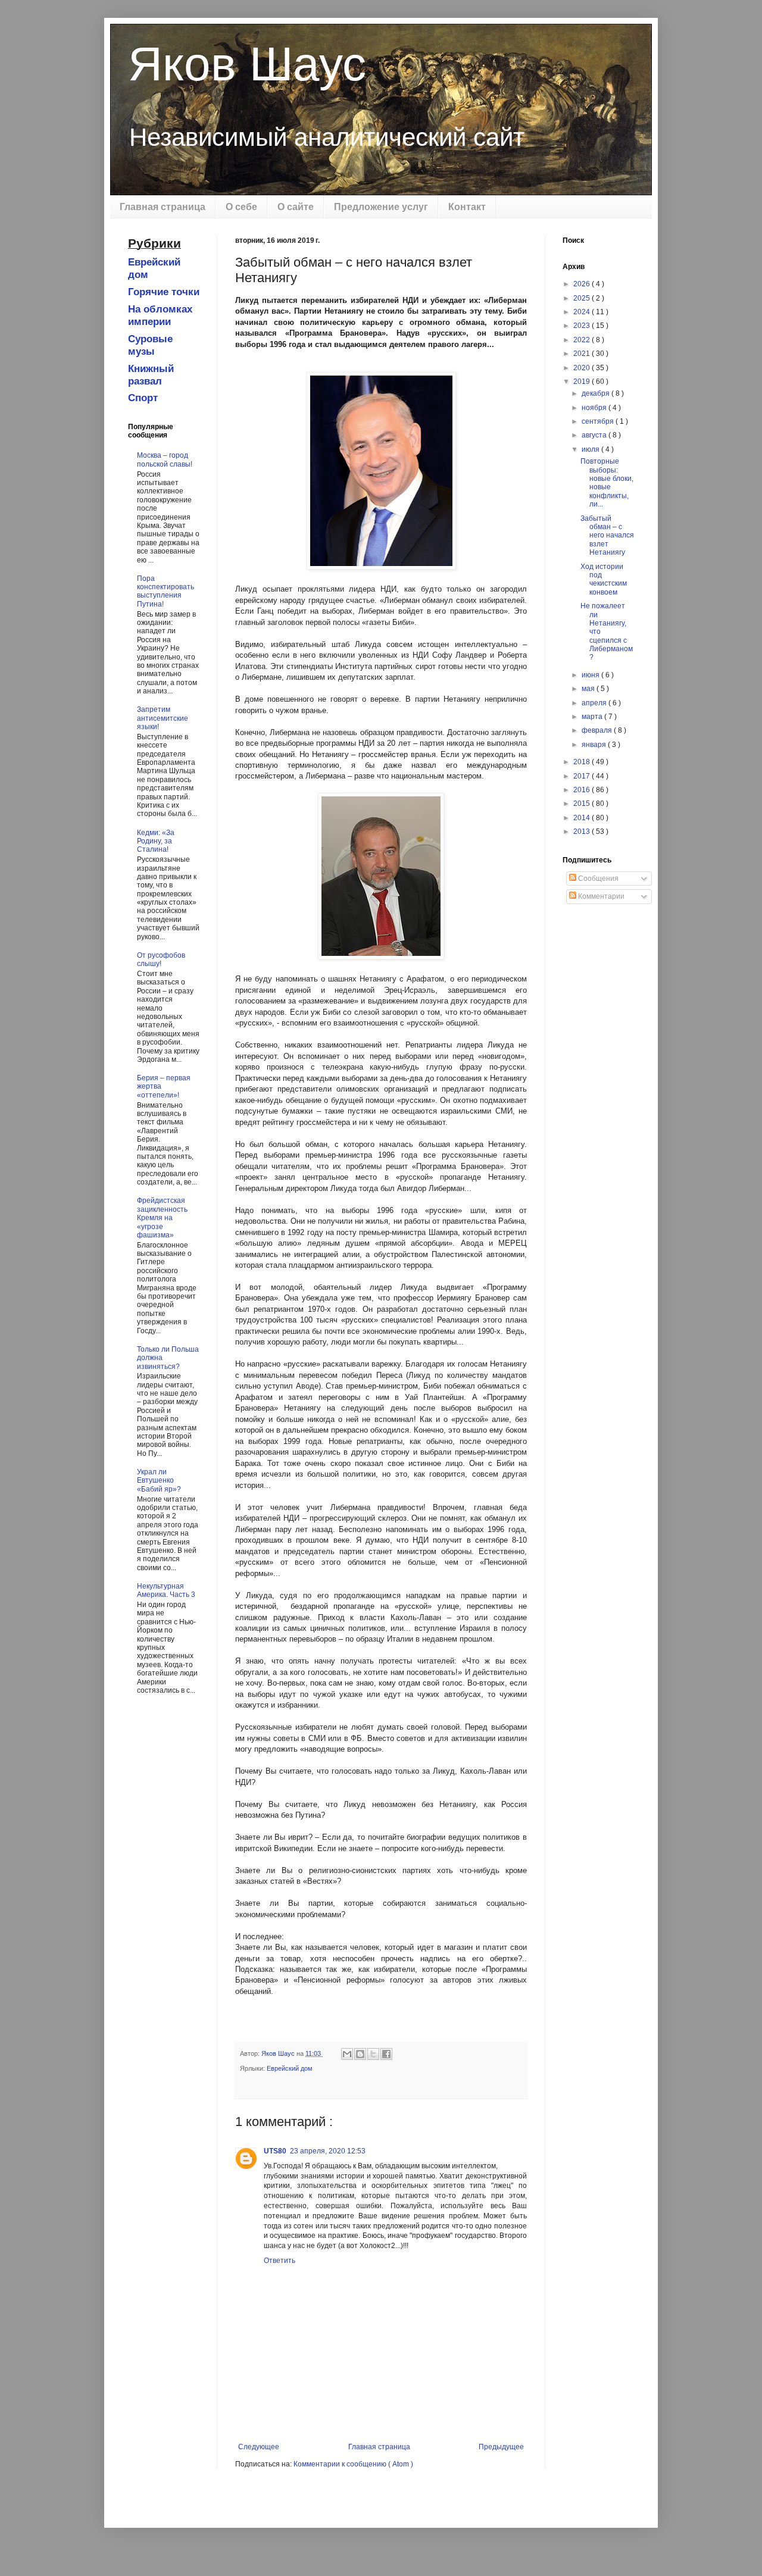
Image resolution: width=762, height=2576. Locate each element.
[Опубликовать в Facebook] (386, 2054)
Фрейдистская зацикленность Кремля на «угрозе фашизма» (162, 1218)
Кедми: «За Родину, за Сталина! (156, 841)
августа (595, 435)
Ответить (279, 2261)
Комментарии (600, 896)
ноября (595, 408)
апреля (595, 703)
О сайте (296, 207)
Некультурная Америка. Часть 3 (166, 1590)
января (595, 745)
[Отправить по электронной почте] (347, 2054)
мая (589, 689)
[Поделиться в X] (373, 2054)
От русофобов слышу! (161, 959)
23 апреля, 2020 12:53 (328, 2151)
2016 (583, 790)
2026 (583, 284)
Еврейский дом (290, 2068)
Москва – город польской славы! (165, 459)
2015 (583, 804)
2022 (583, 340)
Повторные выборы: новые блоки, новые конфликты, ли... (607, 483)
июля (591, 449)
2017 (583, 776)
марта (593, 717)
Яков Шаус (247, 64)
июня (591, 675)
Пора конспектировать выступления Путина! (165, 591)
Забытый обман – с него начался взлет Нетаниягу (607, 536)
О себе (241, 207)
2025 (583, 298)
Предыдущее (501, 2447)
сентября (599, 421)
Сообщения (597, 879)
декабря (597, 393)
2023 (583, 326)
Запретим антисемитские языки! (163, 718)
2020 (583, 368)
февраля (598, 730)
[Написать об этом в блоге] (360, 2054)
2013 (583, 831)
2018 (583, 762)
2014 (583, 818)
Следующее (259, 2447)
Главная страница (163, 207)
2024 (583, 312)
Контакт (467, 207)
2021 (583, 354)
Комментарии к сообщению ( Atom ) (353, 2464)
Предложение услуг (381, 207)
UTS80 (275, 2151)
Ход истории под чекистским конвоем (604, 579)
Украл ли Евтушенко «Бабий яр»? (159, 1481)
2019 (583, 382)
